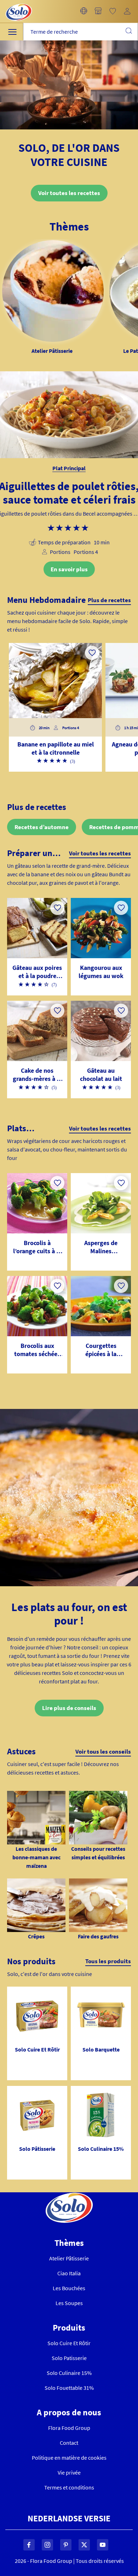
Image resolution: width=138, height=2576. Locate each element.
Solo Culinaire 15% (69, 2373)
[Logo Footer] (69, 2197)
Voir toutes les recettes (69, 193)
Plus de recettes (109, 600)
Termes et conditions (69, 2487)
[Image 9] (98, 1795)
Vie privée (69, 2472)
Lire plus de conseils (69, 1708)
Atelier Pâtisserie (69, 2258)
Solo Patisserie (69, 2358)
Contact (69, 2443)
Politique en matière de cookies (69, 2458)
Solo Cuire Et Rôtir (69, 2343)
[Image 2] (36, 1795)
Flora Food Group (69, 2428)
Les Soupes (69, 2303)
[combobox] (80, 32)
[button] (84, 11)
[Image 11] (98, 1883)
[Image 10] (36, 1883)
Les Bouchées (69, 2288)
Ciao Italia (69, 2273)
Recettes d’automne (42, 827)
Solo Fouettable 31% (69, 2388)
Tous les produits (108, 1961)
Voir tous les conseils (103, 1752)
